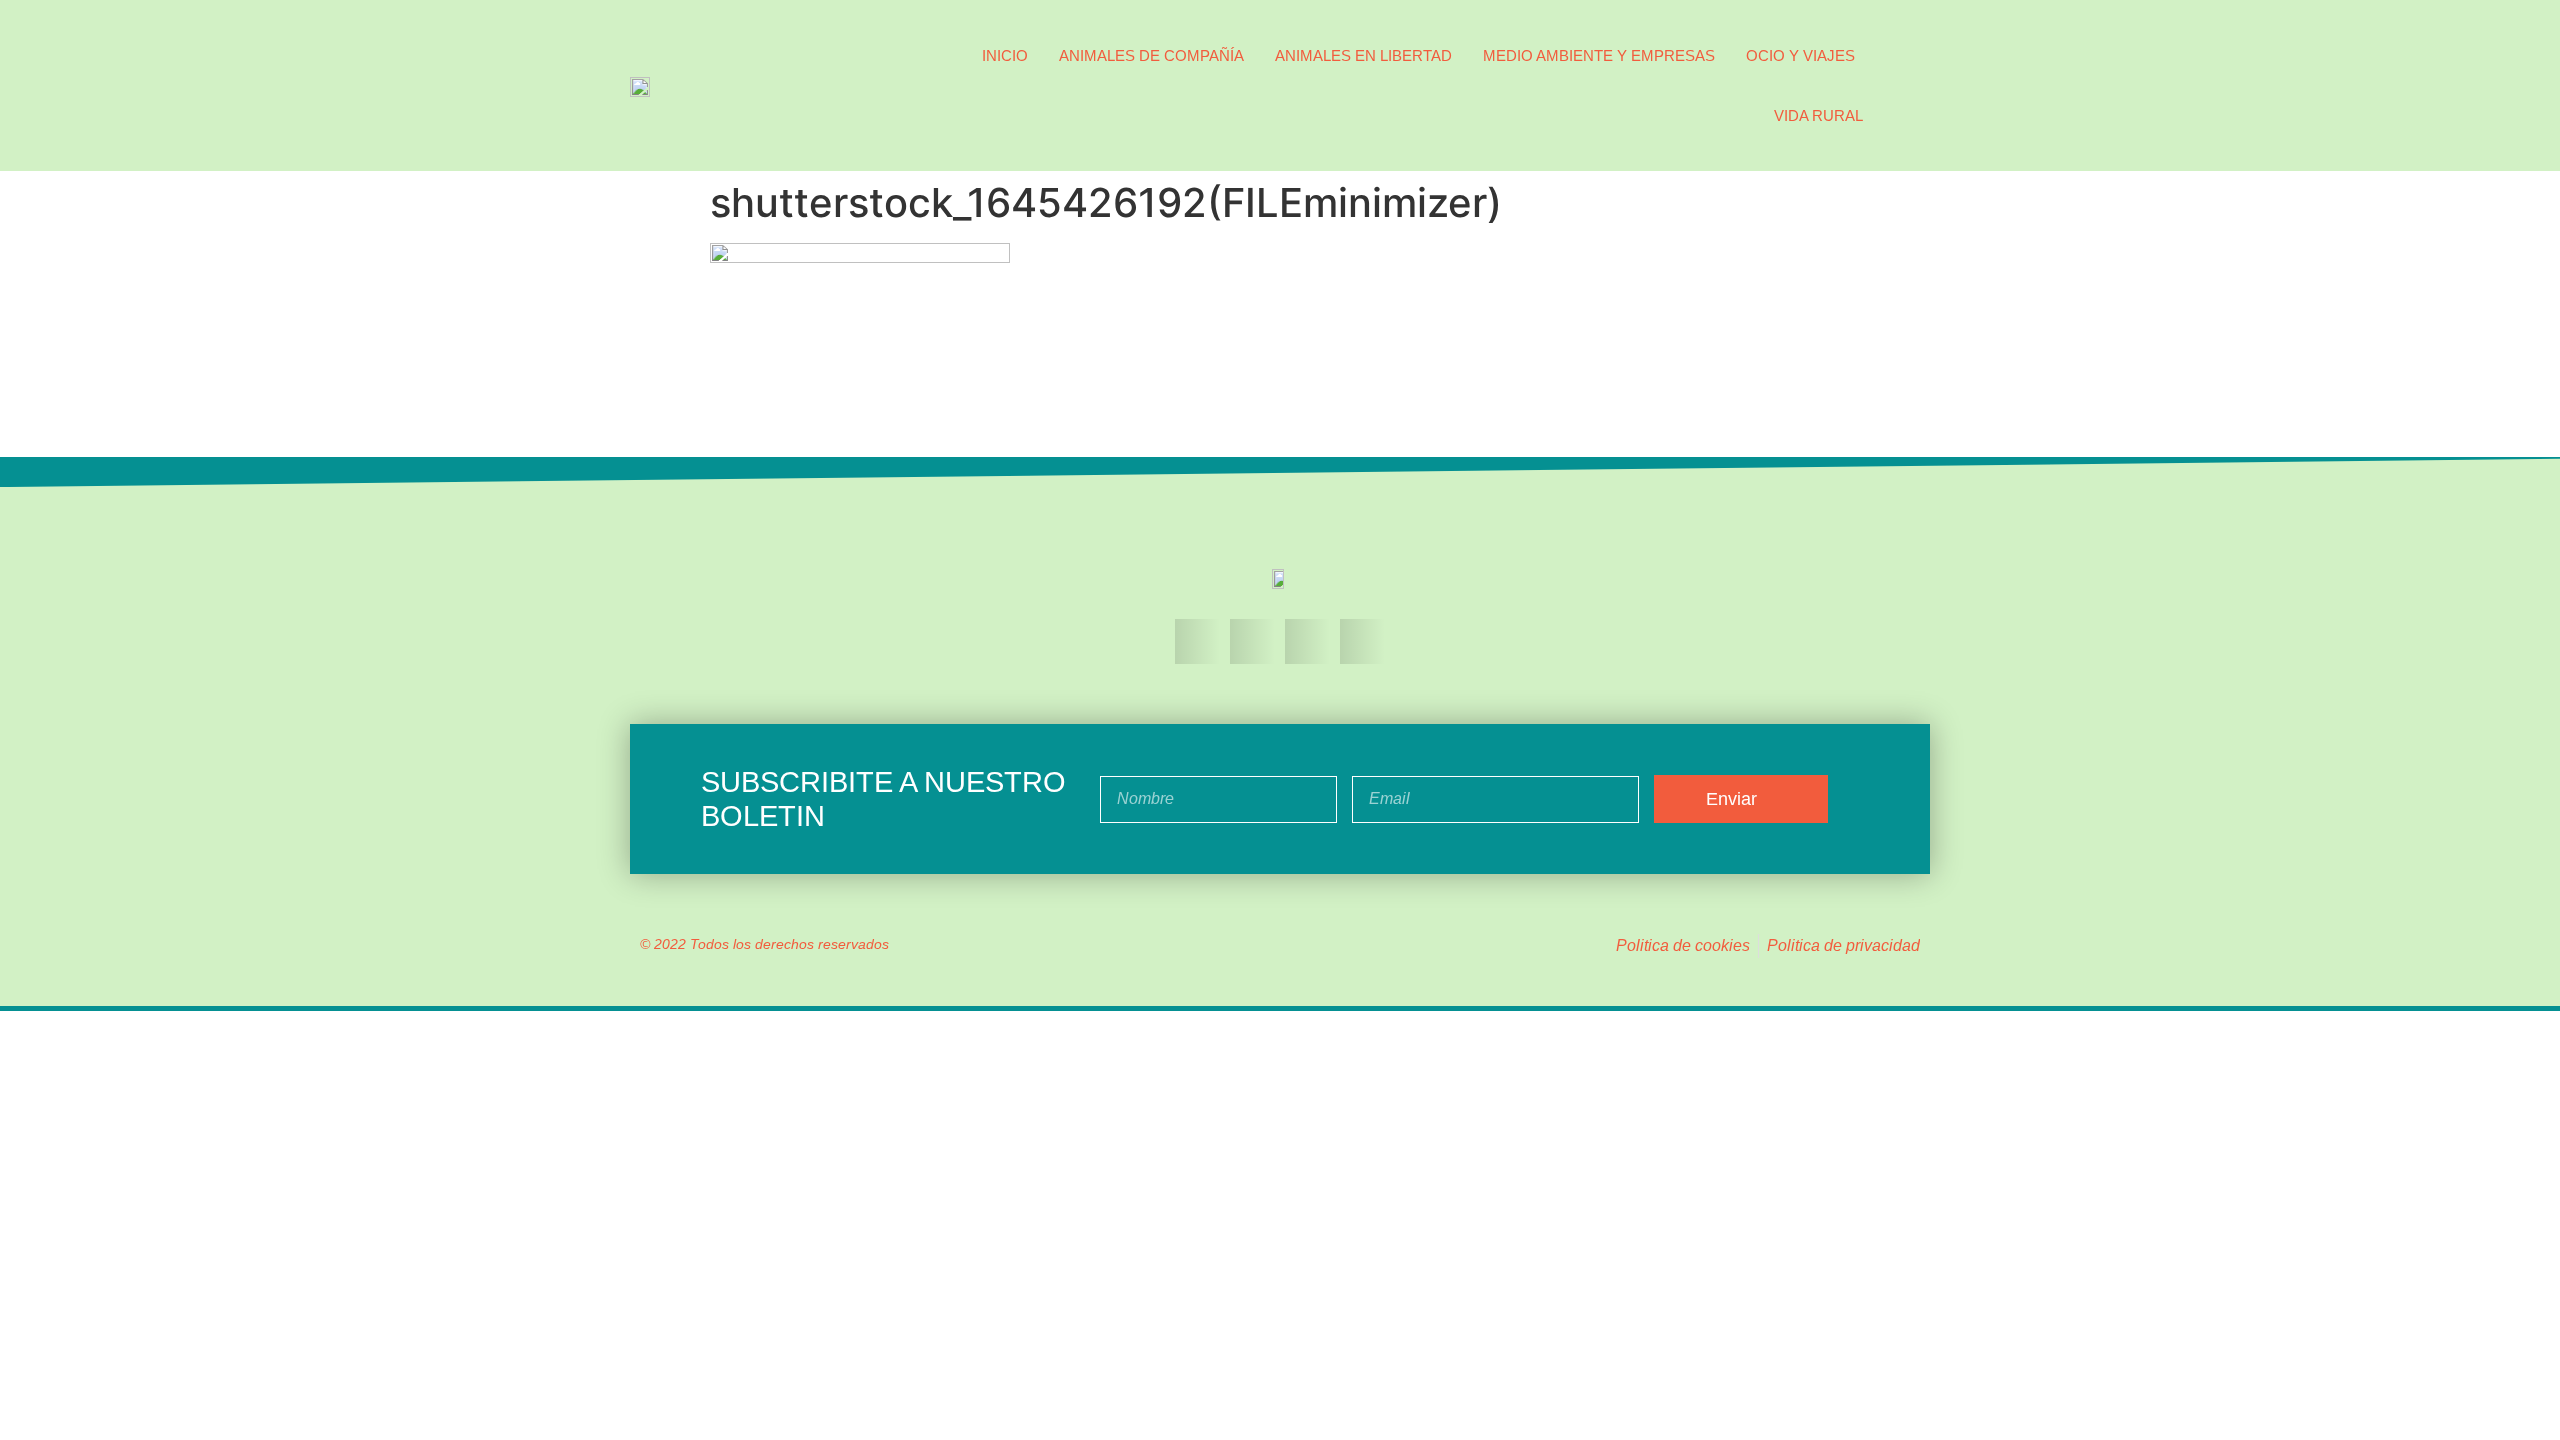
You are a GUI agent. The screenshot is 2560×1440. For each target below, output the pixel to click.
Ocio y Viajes (1800, 55)
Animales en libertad (1363, 55)
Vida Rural (1818, 115)
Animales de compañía (1151, 55)
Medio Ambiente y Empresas (1599, 55)
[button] (1910, 86)
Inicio (1005, 55)
